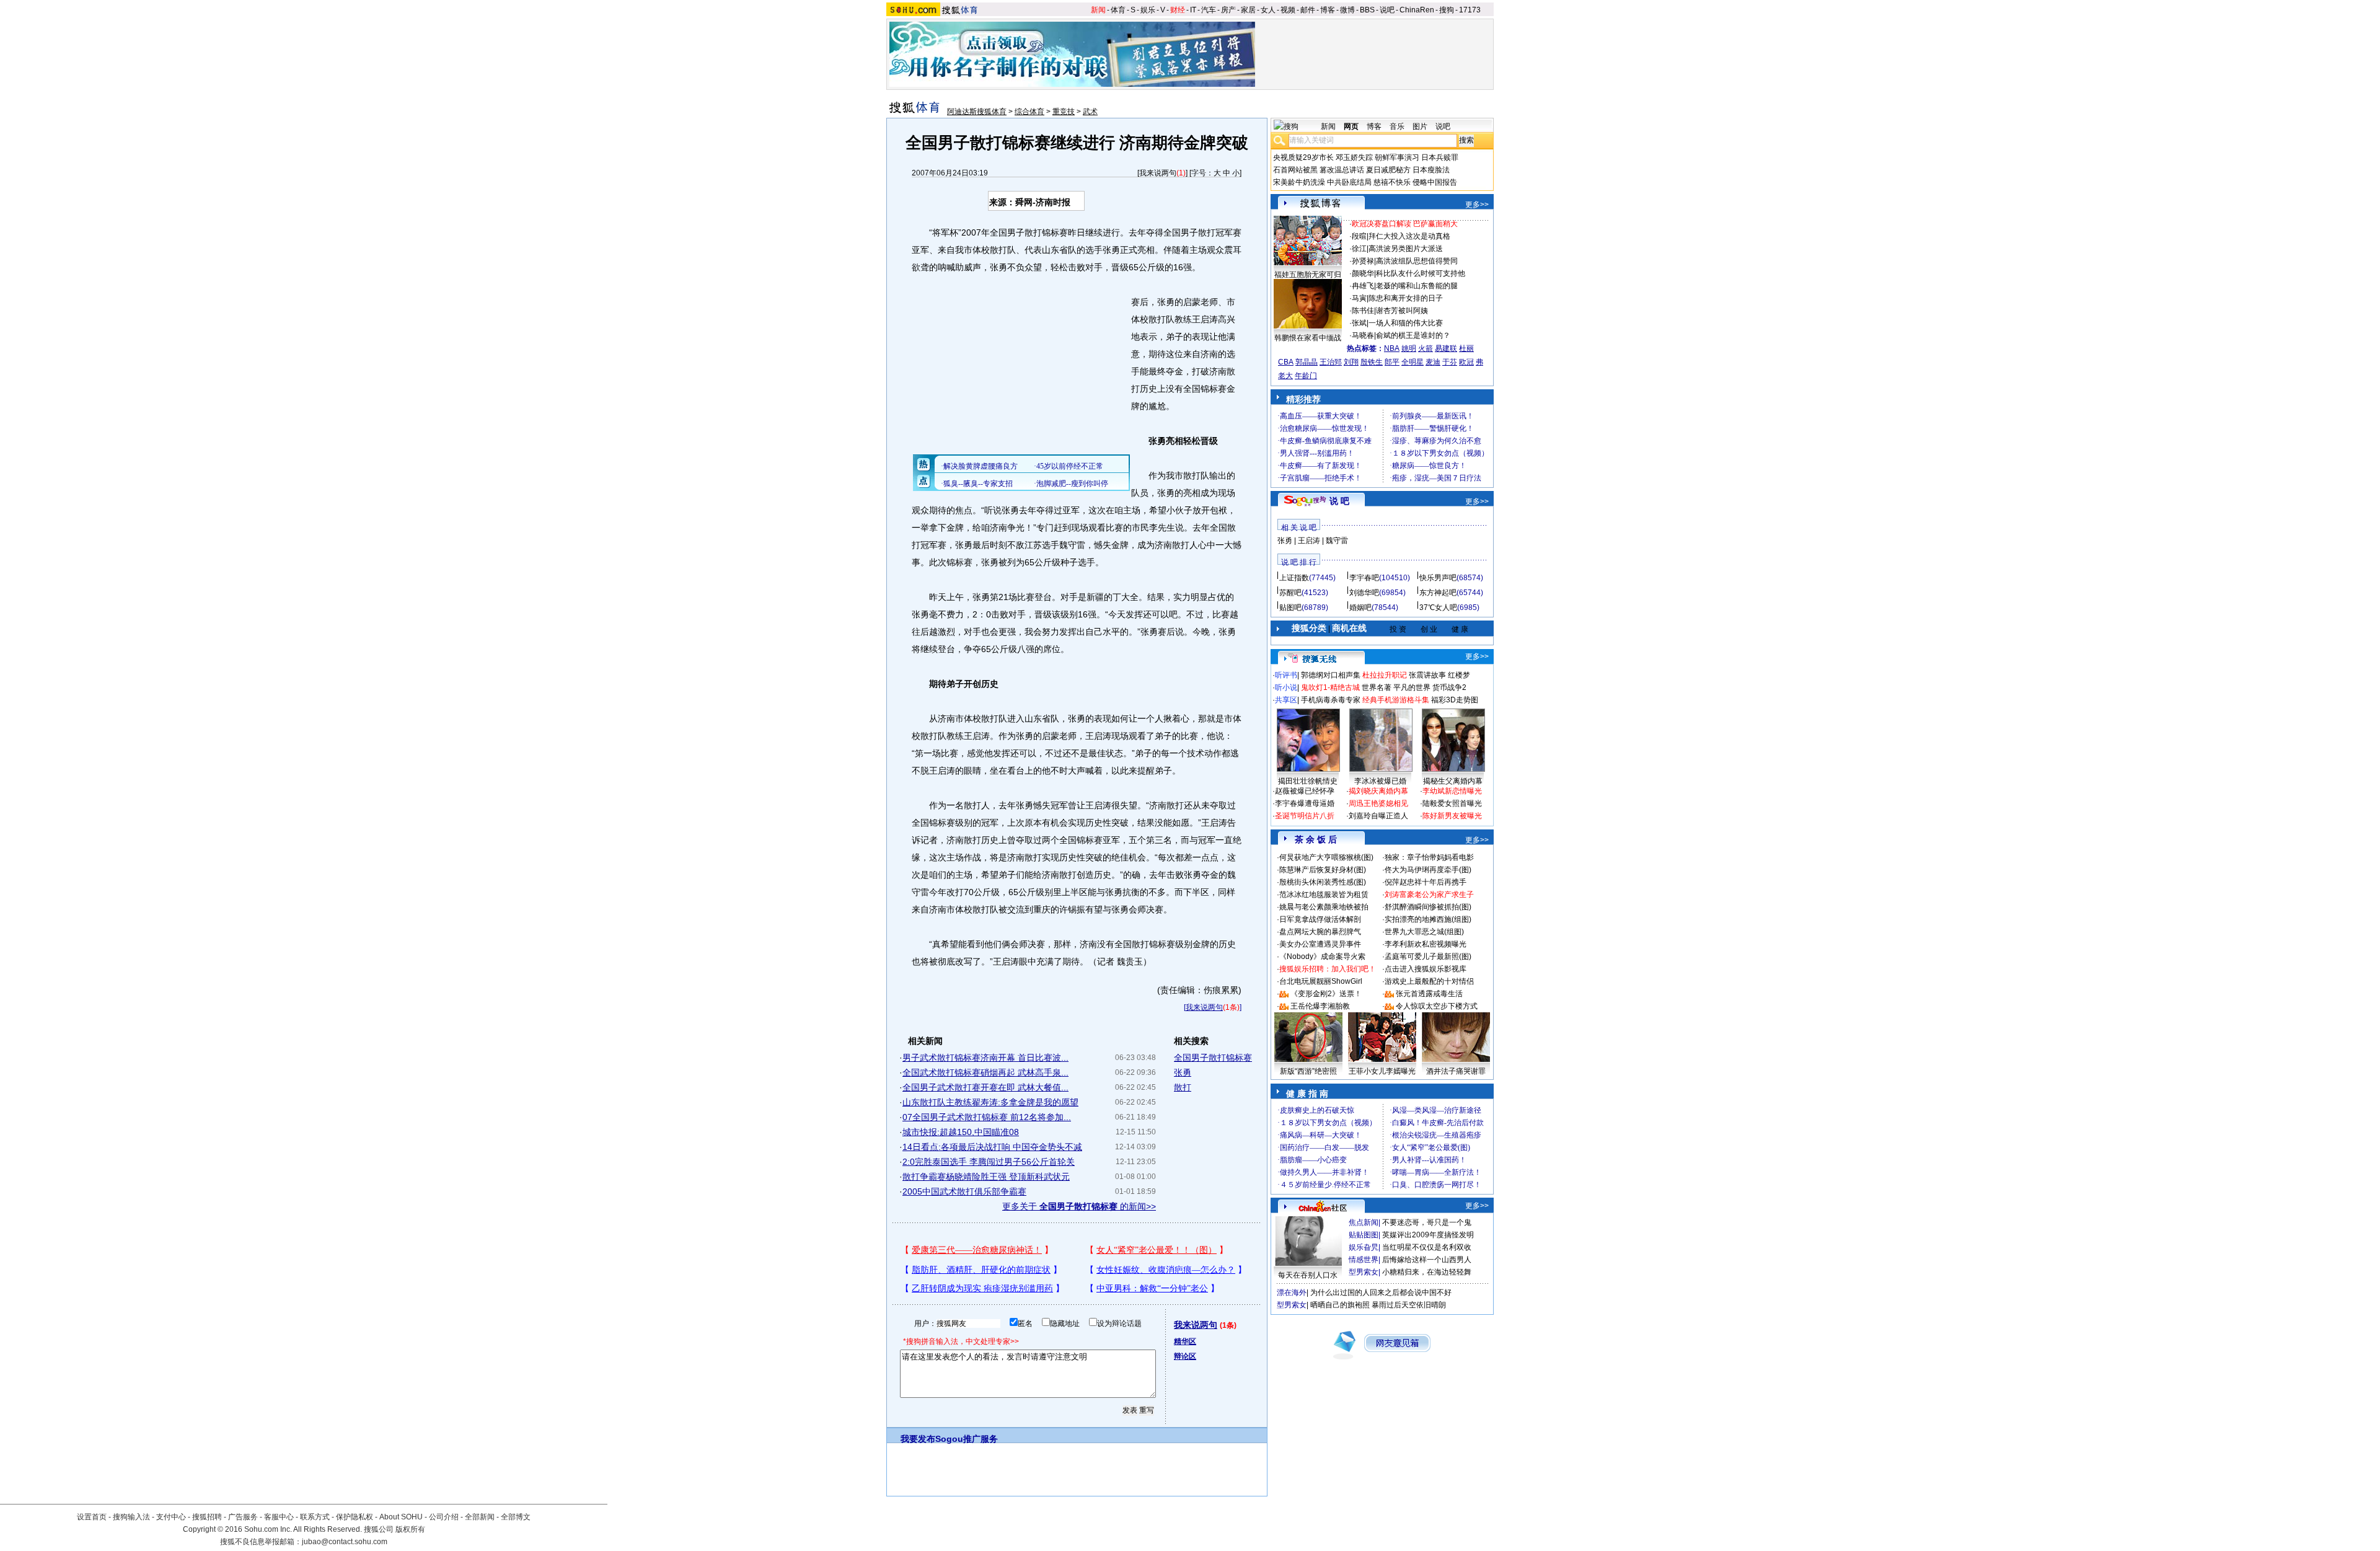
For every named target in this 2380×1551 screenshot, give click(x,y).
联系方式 (315, 1517)
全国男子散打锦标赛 (1213, 1058)
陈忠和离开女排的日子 (1406, 298)
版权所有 (410, 1529)
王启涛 (1309, 541)
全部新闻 (480, 1517)
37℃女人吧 (1438, 608)
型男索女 (1364, 1272)
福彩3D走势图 (1455, 700)
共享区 (1286, 700)
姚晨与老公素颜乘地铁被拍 (1324, 907)
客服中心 (279, 1517)
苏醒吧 (1290, 593)
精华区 (1185, 1341)
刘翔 (1351, 362)
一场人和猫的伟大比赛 (1406, 323)
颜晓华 (1363, 273)
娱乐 (1148, 10)
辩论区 (1185, 1356)
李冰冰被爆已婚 (1380, 781)
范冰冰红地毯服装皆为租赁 (1324, 895)
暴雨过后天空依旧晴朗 (1409, 1305)
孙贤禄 (1363, 261)
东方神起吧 (1438, 593)
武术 (1090, 112)
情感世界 (1364, 1260)
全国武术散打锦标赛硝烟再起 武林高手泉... (985, 1072)
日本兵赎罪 (1440, 157)
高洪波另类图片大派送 (1406, 249)
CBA (1286, 362)
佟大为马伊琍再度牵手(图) (1428, 870)
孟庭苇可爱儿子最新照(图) (1428, 957)
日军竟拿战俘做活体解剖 (1320, 919)
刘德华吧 (1364, 593)
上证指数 (1294, 578)
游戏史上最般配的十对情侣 (1429, 981)
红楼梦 (1459, 675)
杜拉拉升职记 (1385, 675)
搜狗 (1447, 10)
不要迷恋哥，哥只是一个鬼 (1427, 1222)
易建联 (1446, 348)
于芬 (1450, 362)
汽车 (1209, 10)
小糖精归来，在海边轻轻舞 (1427, 1272)
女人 (1268, 10)
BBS (1367, 10)
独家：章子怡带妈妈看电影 (1429, 857)
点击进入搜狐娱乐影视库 (1426, 969)
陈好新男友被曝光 (1452, 816)
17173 (1470, 10)
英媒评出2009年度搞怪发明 (1428, 1235)
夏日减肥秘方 (1388, 170)
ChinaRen (1417, 10)
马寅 (1359, 298)
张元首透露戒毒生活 (1429, 994)
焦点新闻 (1364, 1222)
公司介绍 (444, 1517)
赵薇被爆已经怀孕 (1305, 791)
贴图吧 (1290, 608)
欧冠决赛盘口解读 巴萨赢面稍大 (1405, 224)
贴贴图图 (1364, 1235)
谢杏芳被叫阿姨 (1402, 311)
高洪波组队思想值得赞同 (1417, 261)
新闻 (1098, 10)
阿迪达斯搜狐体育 (977, 112)
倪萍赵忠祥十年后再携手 (1426, 882)
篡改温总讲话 (1342, 170)
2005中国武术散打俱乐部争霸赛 (964, 1191)
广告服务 (243, 1517)
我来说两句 (1158, 173)
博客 (1328, 10)
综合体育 (1029, 112)
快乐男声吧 (1438, 578)
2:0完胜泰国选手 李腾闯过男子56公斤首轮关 (989, 1162)
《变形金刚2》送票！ (1326, 994)
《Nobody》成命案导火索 (1322, 957)
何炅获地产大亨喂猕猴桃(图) (1326, 857)
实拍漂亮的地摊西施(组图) (1428, 919)
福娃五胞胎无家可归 (1308, 275)
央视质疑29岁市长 (1303, 157)
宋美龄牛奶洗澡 (1299, 182)
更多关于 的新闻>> (1079, 1206)
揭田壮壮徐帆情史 (1308, 781)
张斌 (1359, 323)
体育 (1118, 10)
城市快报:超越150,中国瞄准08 (961, 1132)
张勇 (1183, 1072)
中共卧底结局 (1349, 182)
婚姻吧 (1360, 608)
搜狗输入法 (131, 1517)
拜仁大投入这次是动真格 (1409, 236)
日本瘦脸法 (1431, 170)
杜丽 (1466, 348)
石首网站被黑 (1295, 170)
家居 (1248, 10)
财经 (1178, 10)
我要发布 (918, 1439)
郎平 (1392, 362)
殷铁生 (1372, 362)
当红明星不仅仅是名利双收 (1427, 1247)
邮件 (1308, 10)
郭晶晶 (1307, 362)
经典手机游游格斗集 (1396, 700)
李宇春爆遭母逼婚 (1305, 803)
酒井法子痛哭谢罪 (1456, 1071)
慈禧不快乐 (1392, 182)
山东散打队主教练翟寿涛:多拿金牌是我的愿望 (990, 1102)
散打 (1183, 1087)
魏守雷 (1337, 541)
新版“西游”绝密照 (1308, 1071)
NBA (1392, 348)
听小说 (1286, 687)
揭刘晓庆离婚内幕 (1378, 791)
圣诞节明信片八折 (1305, 816)
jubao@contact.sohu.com (345, 1542)
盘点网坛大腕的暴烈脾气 (1320, 932)
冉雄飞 (1363, 286)
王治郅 (1331, 362)
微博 (1347, 10)
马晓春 (1363, 335)
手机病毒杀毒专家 (1331, 700)
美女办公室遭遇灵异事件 (1320, 944)
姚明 (1409, 348)
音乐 (1397, 126)
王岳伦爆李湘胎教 (1320, 1006)
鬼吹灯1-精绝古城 (1330, 687)
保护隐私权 (355, 1517)
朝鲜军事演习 (1397, 157)
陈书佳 (1363, 311)
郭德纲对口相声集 (1331, 675)
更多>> (1477, 205)
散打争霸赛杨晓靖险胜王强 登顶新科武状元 (986, 1177)
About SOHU (401, 1517)
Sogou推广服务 (967, 1439)
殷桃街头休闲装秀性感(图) (1323, 882)
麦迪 (1433, 362)
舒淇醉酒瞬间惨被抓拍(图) (1428, 907)
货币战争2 (1449, 687)
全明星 (1413, 362)
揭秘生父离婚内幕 (1453, 781)
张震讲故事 (1427, 675)
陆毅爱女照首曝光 (1452, 803)
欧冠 (1466, 362)
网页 (1351, 126)
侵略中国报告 (1435, 182)
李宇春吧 (1364, 578)
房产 (1228, 10)
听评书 (1286, 675)
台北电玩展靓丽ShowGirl (1321, 981)
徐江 (1359, 249)
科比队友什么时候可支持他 (1421, 273)
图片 (1420, 126)
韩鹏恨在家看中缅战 (1308, 338)
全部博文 (516, 1517)
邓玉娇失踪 (1354, 157)
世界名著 (1377, 687)
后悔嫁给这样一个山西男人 (1427, 1260)
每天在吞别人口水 (1308, 1275)
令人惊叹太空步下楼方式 (1437, 1006)
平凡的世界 (1412, 687)
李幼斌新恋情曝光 (1452, 791)
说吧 (1387, 10)
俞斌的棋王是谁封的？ (1413, 335)
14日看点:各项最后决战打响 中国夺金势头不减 (992, 1147)
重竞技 (1064, 112)
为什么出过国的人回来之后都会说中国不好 (1381, 1292)
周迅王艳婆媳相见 (1378, 803)
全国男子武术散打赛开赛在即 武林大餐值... (985, 1087)
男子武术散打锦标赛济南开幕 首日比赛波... (985, 1058)
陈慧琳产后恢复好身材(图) (1323, 870)
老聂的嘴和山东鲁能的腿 (1417, 286)
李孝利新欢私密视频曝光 (1426, 944)
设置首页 (92, 1517)
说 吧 (1339, 501)
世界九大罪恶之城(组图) (1424, 932)
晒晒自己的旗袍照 (1340, 1305)
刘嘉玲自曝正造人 (1378, 816)
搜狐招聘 (207, 1517)
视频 (1288, 10)
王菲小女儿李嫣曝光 (1382, 1071)
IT (1193, 10)
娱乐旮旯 (1364, 1247)
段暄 (1359, 236)
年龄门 (1306, 376)
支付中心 (171, 1517)
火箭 (1426, 348)
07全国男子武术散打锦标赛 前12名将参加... (987, 1117)
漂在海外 (1292, 1292)
